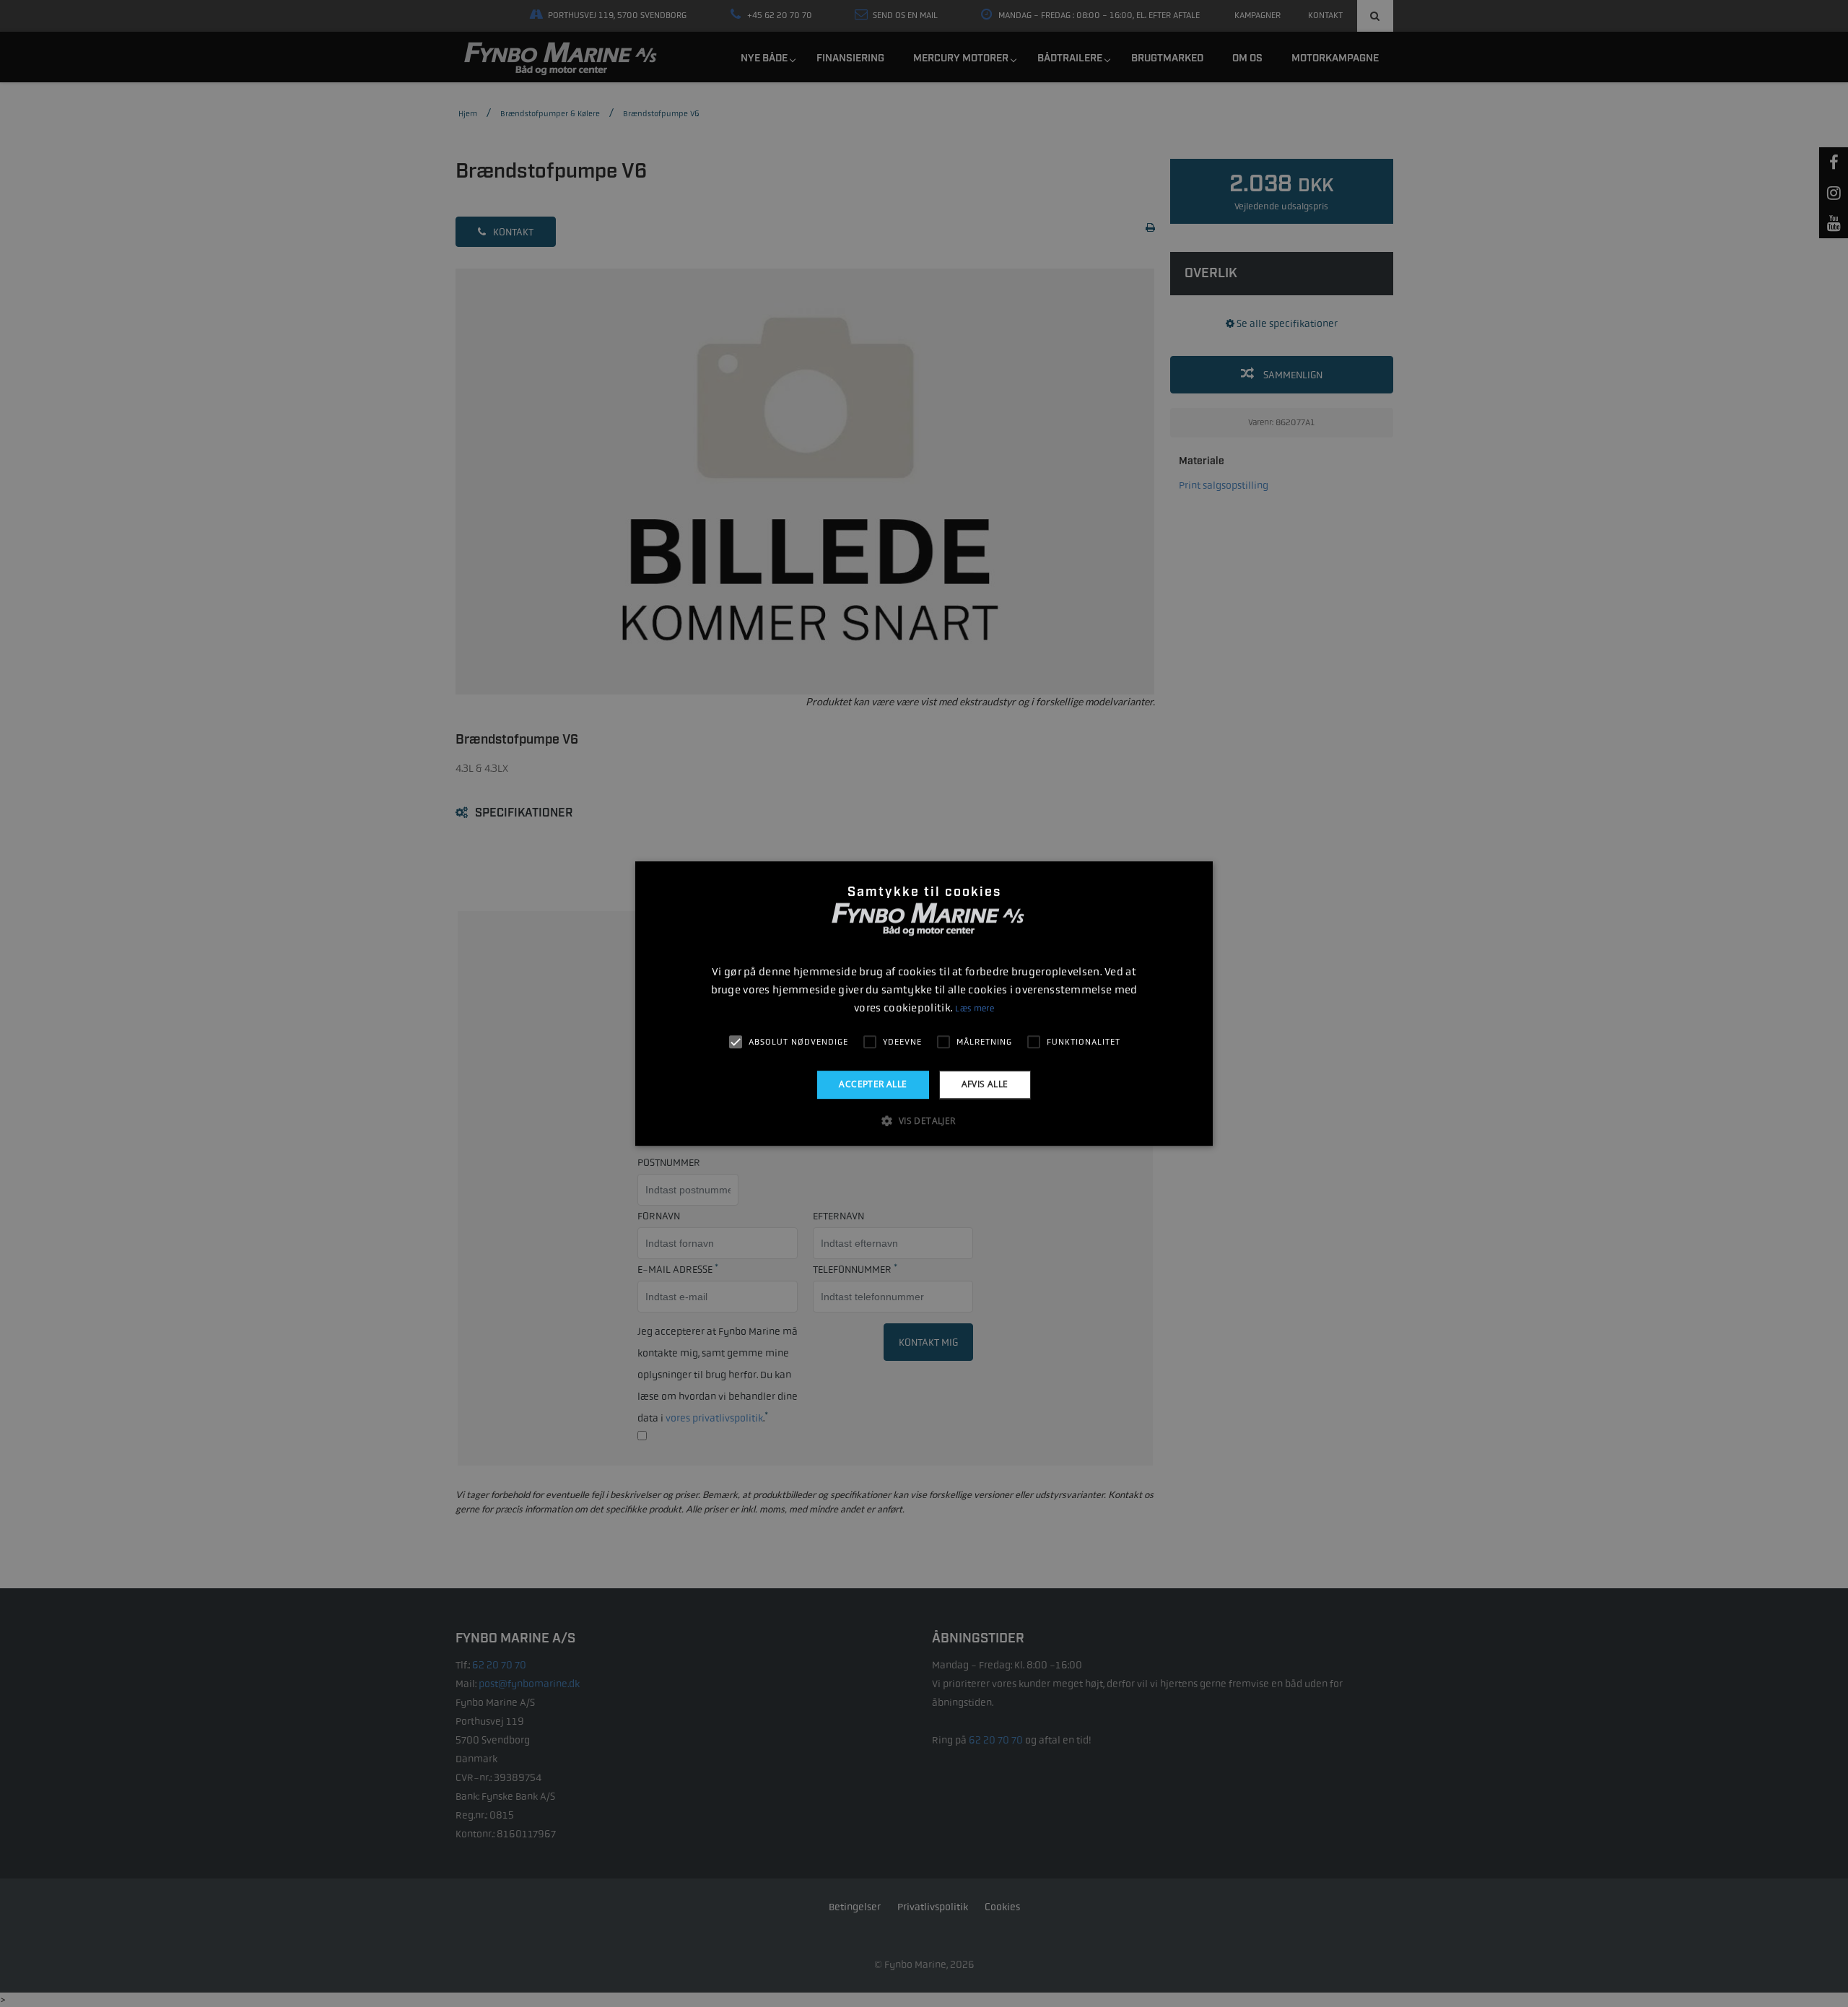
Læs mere (974, 1009)
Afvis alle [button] (985, 1084)
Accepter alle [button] (873, 1084)
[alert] (924, 1003)
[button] (924, 1120)
